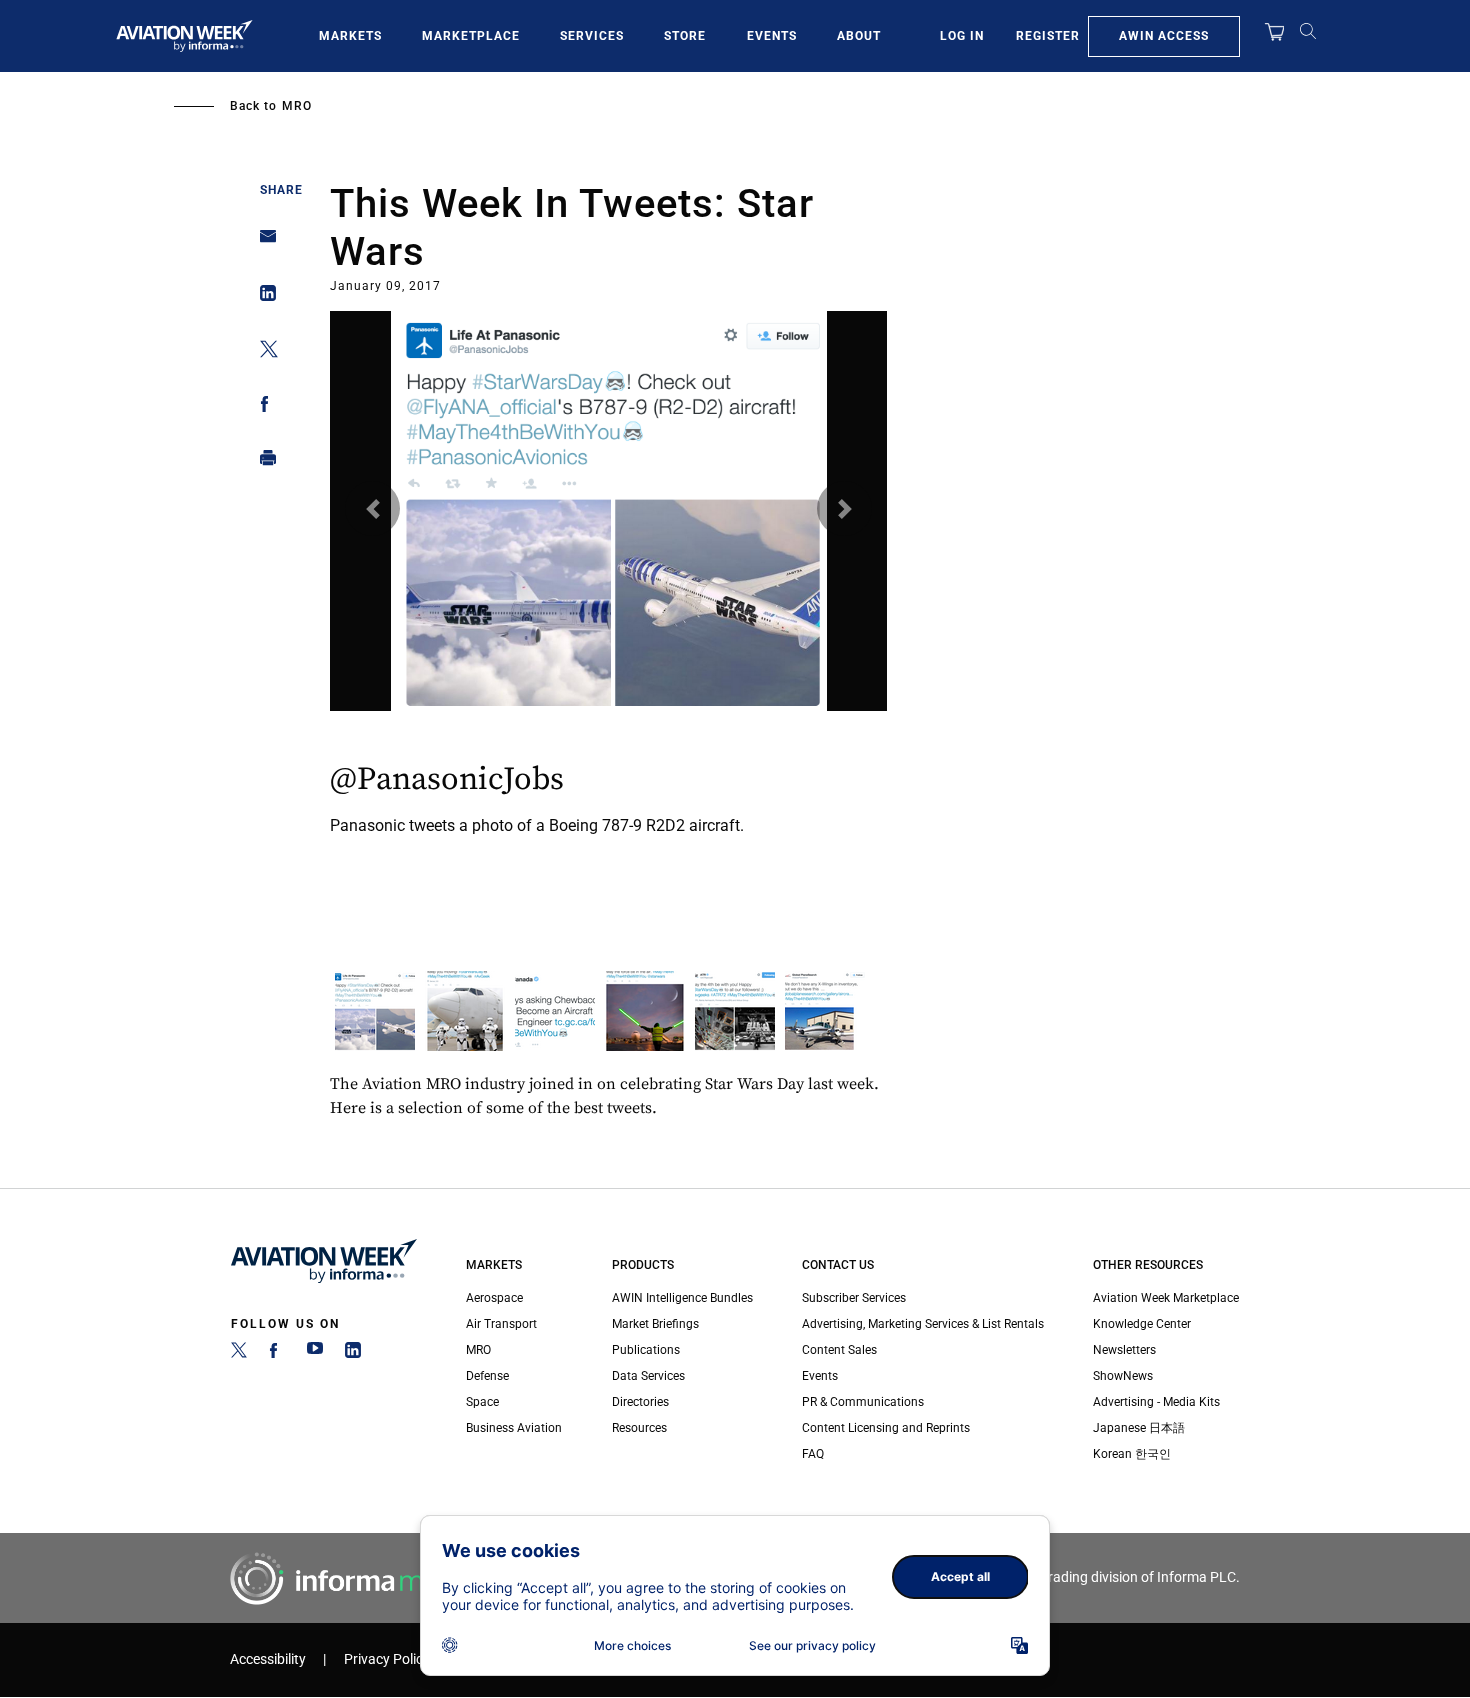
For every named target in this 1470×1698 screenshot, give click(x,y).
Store (685, 36)
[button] (372, 508)
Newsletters (1124, 1350)
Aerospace (494, 1298)
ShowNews (1123, 1376)
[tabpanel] (609, 587)
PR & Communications (863, 1402)
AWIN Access (1164, 36)
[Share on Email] (262, 242)
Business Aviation (514, 1428)
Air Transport (501, 1324)
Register (1048, 36)
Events (772, 36)
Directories (640, 1402)
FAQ (813, 1454)
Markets (350, 36)
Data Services (648, 1376)
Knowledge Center (1142, 1324)
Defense (487, 1376)
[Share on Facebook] (262, 407)
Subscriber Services (854, 1298)
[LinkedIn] (353, 1354)
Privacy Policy (387, 1659)
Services (592, 36)
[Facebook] (277, 1354)
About (859, 36)
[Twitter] (239, 1354)
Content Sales (839, 1350)
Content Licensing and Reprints (886, 1428)
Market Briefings (655, 1324)
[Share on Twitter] (262, 352)
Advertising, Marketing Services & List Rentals (923, 1324)
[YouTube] (315, 1354)
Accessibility (268, 1659)
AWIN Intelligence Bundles (682, 1298)
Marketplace (471, 36)
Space (482, 1402)
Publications (646, 1350)
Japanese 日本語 (1139, 1428)
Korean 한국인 (1132, 1454)
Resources (639, 1428)
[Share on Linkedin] (262, 297)
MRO (297, 106)
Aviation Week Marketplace (1166, 1298)
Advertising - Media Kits (1156, 1402)
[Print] (262, 462)
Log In (962, 36)
